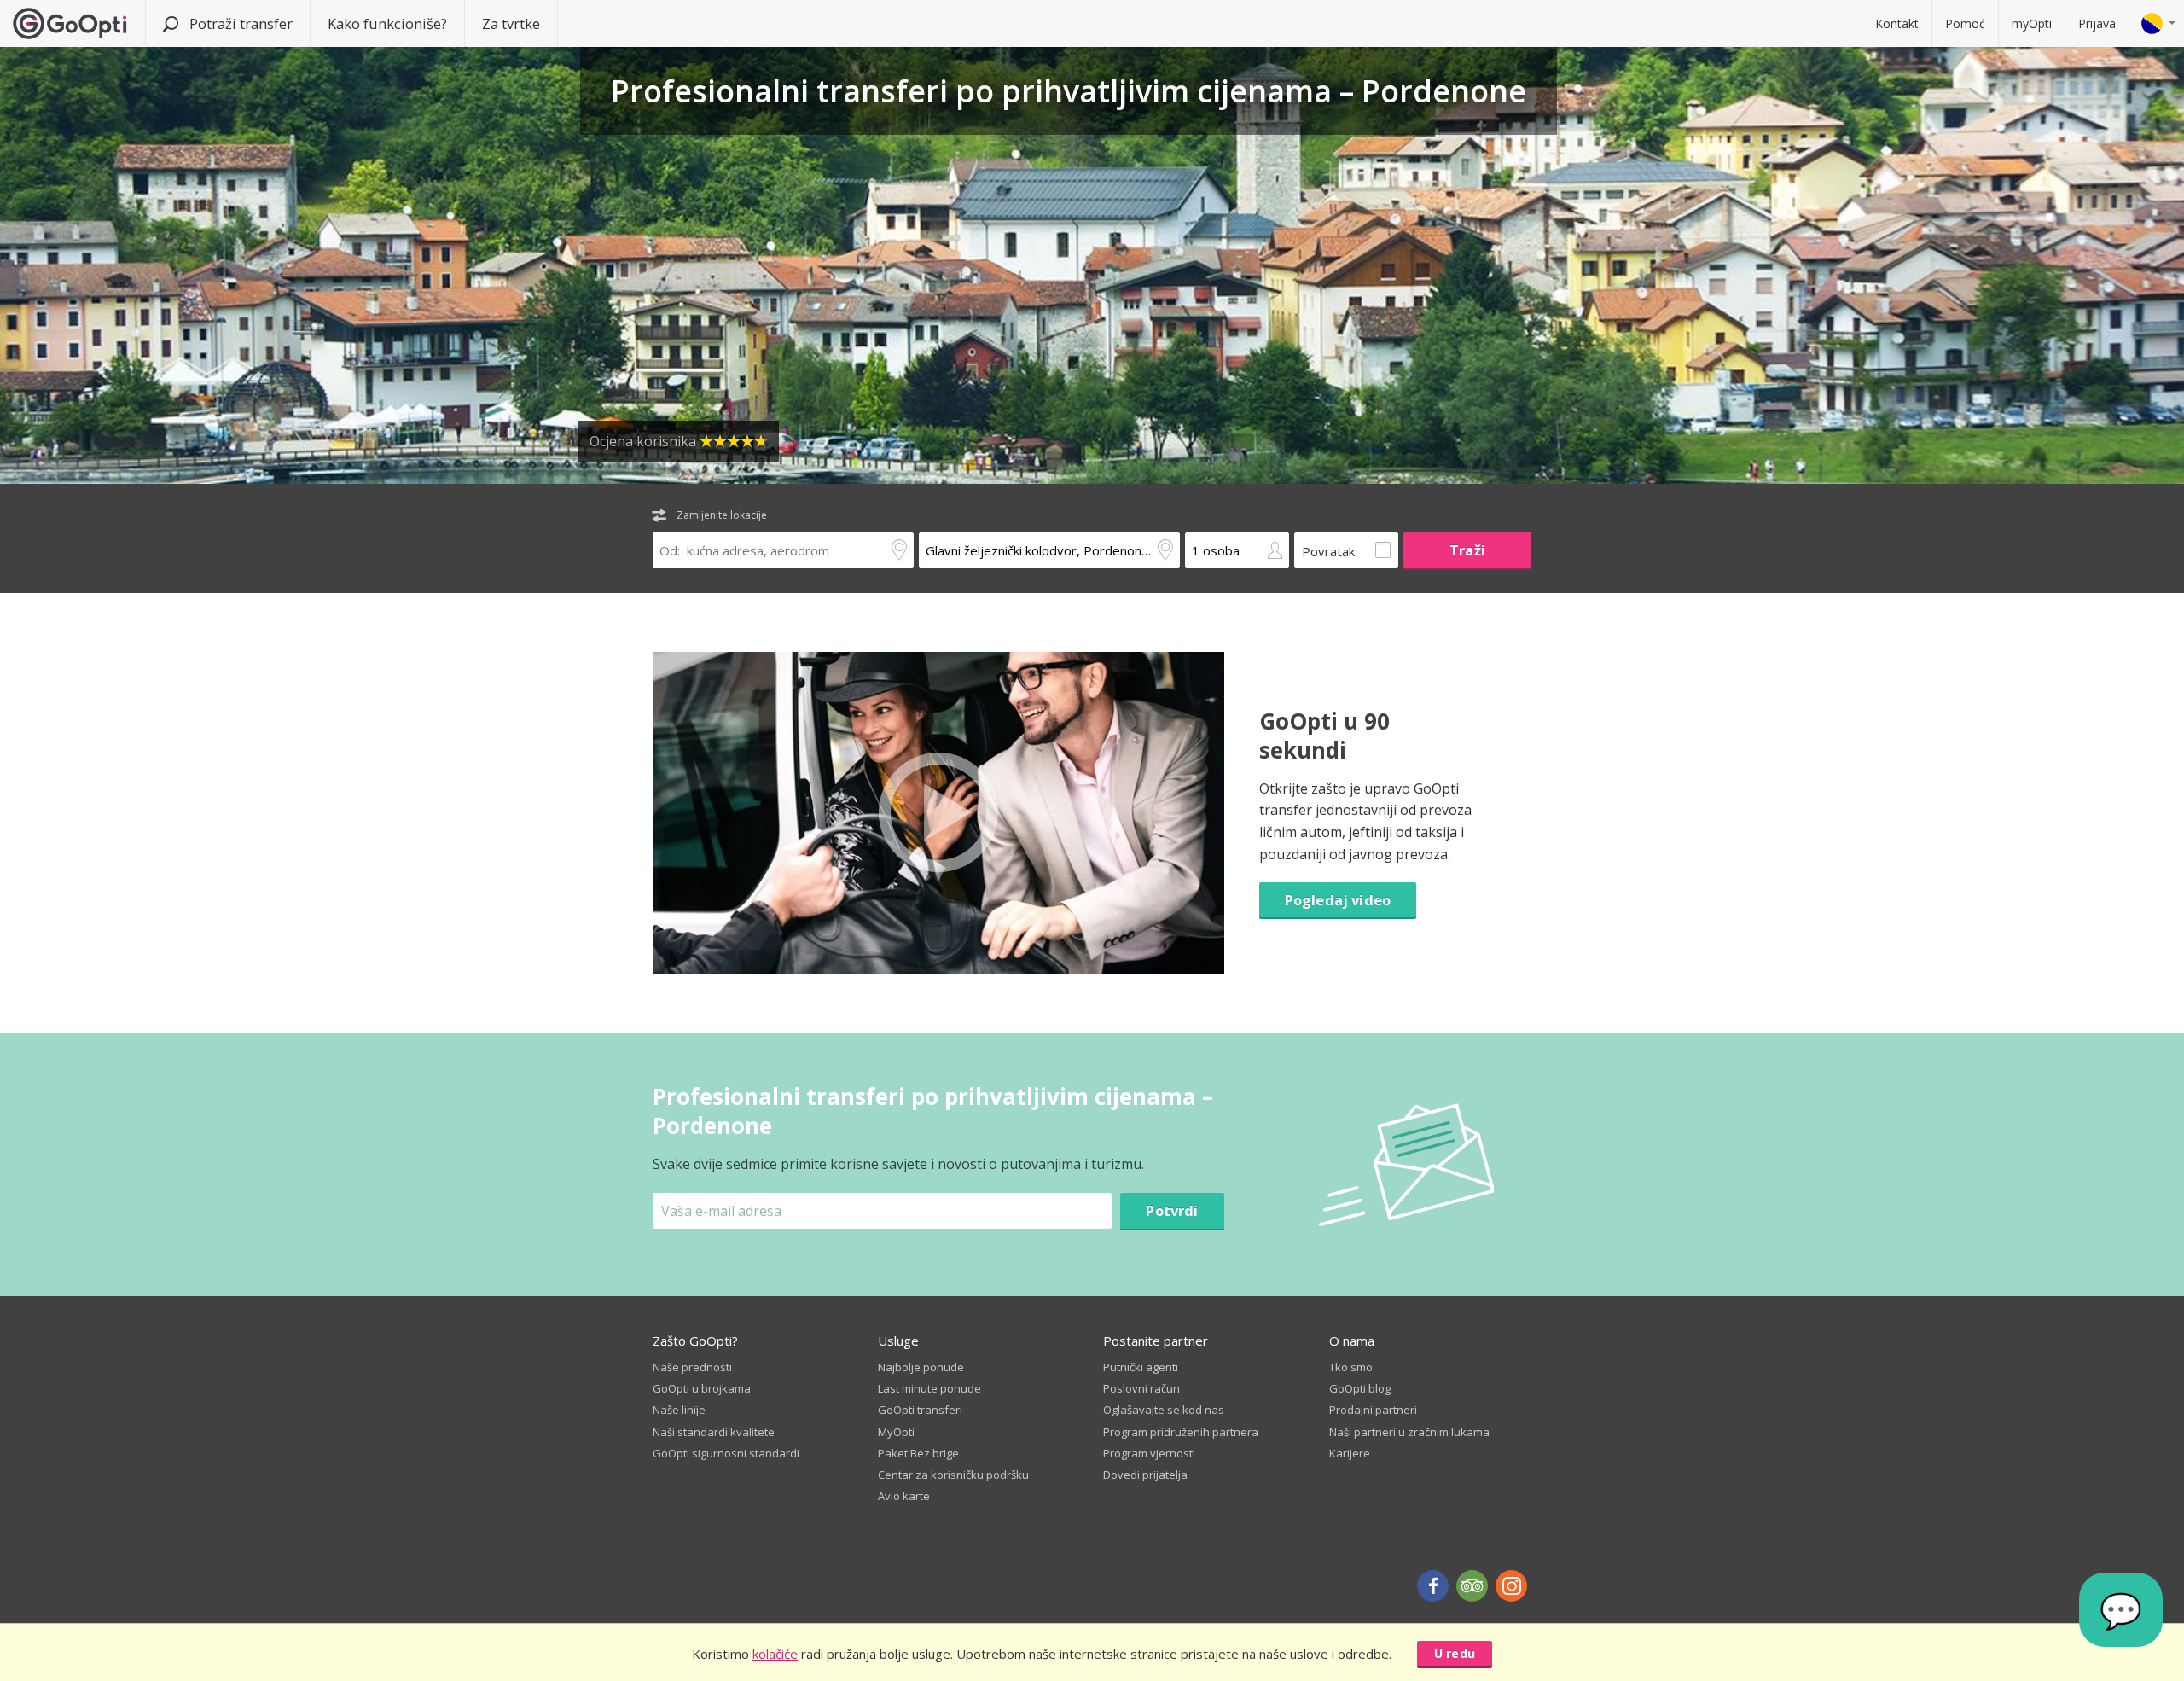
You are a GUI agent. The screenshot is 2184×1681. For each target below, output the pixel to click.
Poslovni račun (1141, 1388)
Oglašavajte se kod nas (1164, 1410)
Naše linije (679, 1410)
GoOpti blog (1360, 1388)
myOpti (2032, 23)
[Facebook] (1433, 1586)
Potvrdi (1172, 1210)
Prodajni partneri (1373, 1410)
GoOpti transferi (920, 1410)
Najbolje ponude (921, 1367)
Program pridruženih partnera (1181, 1432)
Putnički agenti (1141, 1367)
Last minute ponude (929, 1388)
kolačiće (775, 1654)
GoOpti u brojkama (702, 1388)
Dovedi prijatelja (1145, 1475)
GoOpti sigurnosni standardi (726, 1453)
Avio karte (904, 1496)
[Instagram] (1511, 1586)
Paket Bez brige (918, 1453)
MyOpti (896, 1432)
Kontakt (1897, 23)
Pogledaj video (1338, 900)
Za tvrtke (511, 23)
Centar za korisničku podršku (953, 1475)
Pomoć (1965, 23)
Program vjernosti (1149, 1453)
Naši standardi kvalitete (714, 1432)
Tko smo (1351, 1367)
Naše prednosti (692, 1367)
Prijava (2097, 23)
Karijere (1350, 1453)
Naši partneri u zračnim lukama (1409, 1432)
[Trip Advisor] (1472, 1586)
